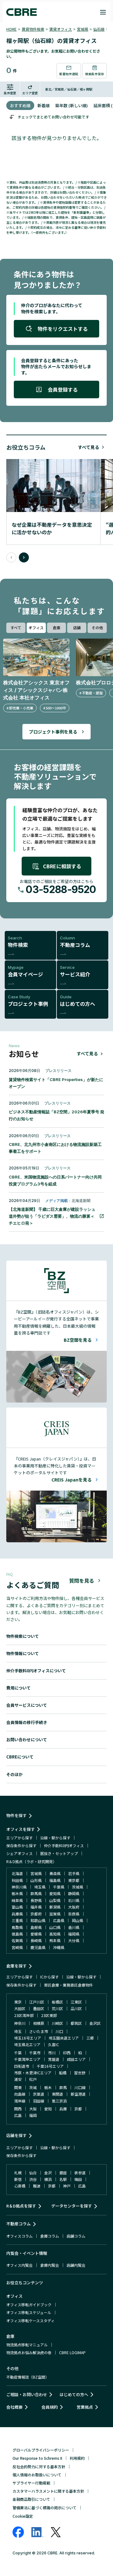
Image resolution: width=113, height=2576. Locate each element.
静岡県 (74, 1893)
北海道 (17, 1873)
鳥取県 (17, 1927)
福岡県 (74, 1934)
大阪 (33, 2109)
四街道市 (22, 2066)
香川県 (74, 1927)
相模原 (39, 2023)
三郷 (90, 2038)
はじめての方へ (74, 2394)
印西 (67, 2053)
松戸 (33, 2079)
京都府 (36, 1914)
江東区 (76, 2002)
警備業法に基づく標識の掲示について (45, 2508)
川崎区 (57, 2023)
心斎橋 (20, 2186)
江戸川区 (37, 2002)
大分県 (74, 1940)
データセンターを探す (72, 2206)
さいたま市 (39, 2031)
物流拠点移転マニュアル (27, 2345)
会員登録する (63, 389)
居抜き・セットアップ (59, 1853)
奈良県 (74, 1914)
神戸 (67, 2186)
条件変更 (10, 93)
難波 (37, 2186)
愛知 (48, 2109)
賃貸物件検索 (33, 29)
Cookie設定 (23, 2516)
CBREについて (20, 1757)
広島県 (59, 1920)
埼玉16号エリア (28, 2038)
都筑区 (76, 2023)
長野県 (36, 1900)
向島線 (20, 2094)
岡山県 (78, 1920)
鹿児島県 (38, 1947)
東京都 (74, 1880)
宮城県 (83, 29)
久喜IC (54, 2044)
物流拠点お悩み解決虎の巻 (29, 2352)
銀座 (63, 2173)
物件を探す (16, 1815)
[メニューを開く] (103, 12)
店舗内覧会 (76, 2265)
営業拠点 (85, 2407)
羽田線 (39, 2101)
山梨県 (55, 1900)
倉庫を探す (16, 1966)
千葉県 (59, 1887)
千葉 (18, 2053)
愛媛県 (36, 1934)
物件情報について (23, 1653)
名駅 (63, 2179)
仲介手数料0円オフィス (64, 1845)
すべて (16, 627)
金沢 (48, 2173)
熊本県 (55, 1940)
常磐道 (54, 2059)
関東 (18, 2087)
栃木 (48, 2087)
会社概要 (14, 2407)
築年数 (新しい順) (72, 105)
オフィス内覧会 (19, 2265)
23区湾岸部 (24, 2015)
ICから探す (49, 1977)
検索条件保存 (94, 74)
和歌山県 (38, 1920)
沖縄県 (59, 1947)
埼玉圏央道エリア (64, 2038)
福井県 (36, 1907)
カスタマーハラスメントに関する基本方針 (48, 2491)
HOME (11, 29)
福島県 (55, 1880)
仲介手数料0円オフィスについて (36, 1671)
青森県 (55, 1873)
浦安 (18, 2079)
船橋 (63, 2073)
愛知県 (55, 1893)
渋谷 (33, 2179)
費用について (19, 1688)
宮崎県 (17, 1947)
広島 (18, 2115)
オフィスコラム (19, 2236)
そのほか (14, 1774)
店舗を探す (16, 2135)
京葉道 (39, 2094)
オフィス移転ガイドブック (29, 2304)
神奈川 (20, 2023)
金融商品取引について (31, 2499)
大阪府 (74, 1907)
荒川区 (57, 2008)
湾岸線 (20, 2101)
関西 (18, 2109)
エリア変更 (30, 93)
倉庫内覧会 (50, 2265)
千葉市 (35, 2053)
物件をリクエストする (63, 329)
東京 (18, 2002)
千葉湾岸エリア (27, 2059)
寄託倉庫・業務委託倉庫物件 (68, 1985)
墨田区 (39, 2008)
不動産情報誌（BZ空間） (28, 2377)
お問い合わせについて (27, 1740)
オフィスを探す (21, 1829)
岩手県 (74, 1873)
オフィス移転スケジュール (29, 2312)
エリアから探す (19, 1838)
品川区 (76, 2008)
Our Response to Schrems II (37, 2458)
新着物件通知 (69, 74)
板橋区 (57, 2002)
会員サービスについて (27, 1705)
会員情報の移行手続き (27, 1722)
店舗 (77, 627)
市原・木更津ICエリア (33, 2073)
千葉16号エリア (50, 2066)
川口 (59, 2031)
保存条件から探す (21, 1845)
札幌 (18, 2173)
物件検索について (23, 1636)
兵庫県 (17, 1914)
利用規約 (77, 2458)
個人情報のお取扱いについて (37, 2475)
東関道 (57, 2094)
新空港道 (78, 2094)
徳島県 (17, 1934)
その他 (97, 627)
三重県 (17, 1920)
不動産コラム (19, 2224)
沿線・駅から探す (55, 1838)
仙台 (33, 2173)
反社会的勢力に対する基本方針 (39, 2466)
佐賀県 (17, 1940)
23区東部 (49, 2015)
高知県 (55, 1934)
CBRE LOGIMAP (72, 2352)
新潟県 (55, 1907)
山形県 (36, 1880)
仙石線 (99, 29)
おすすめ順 (20, 105)
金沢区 (95, 2023)
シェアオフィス (19, 1853)
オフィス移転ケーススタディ (30, 2320)
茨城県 (78, 1887)
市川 (52, 2053)
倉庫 (56, 627)
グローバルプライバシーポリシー (41, 2450)
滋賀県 (55, 1914)
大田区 (20, 2008)
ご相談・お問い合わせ (27, 2394)
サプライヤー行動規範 (31, 2483)
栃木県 (17, 1893)
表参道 (80, 2173)
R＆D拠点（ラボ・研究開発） (31, 1861)
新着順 (43, 105)
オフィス (36, 627)
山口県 (55, 1927)
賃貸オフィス (61, 29)
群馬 (63, 2087)
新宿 (18, 2179)
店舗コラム (76, 2236)
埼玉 (18, 2031)
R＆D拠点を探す (21, 2206)
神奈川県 (19, 1887)
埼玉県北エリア (27, 2044)
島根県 (36, 1927)
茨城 (33, 2087)
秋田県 (17, 1880)
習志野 (80, 2073)
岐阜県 (17, 1900)
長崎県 (36, 1940)
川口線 (80, 2087)
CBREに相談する (62, 866)
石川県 (74, 1900)
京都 (78, 2109)
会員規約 (50, 2407)
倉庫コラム (50, 2236)
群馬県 (36, 1893)
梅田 (78, 2179)
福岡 (33, 2115)
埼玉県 (40, 1887)
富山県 (17, 1907)
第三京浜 (59, 2101)
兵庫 (63, 2109)
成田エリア (76, 2059)
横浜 (48, 2179)
